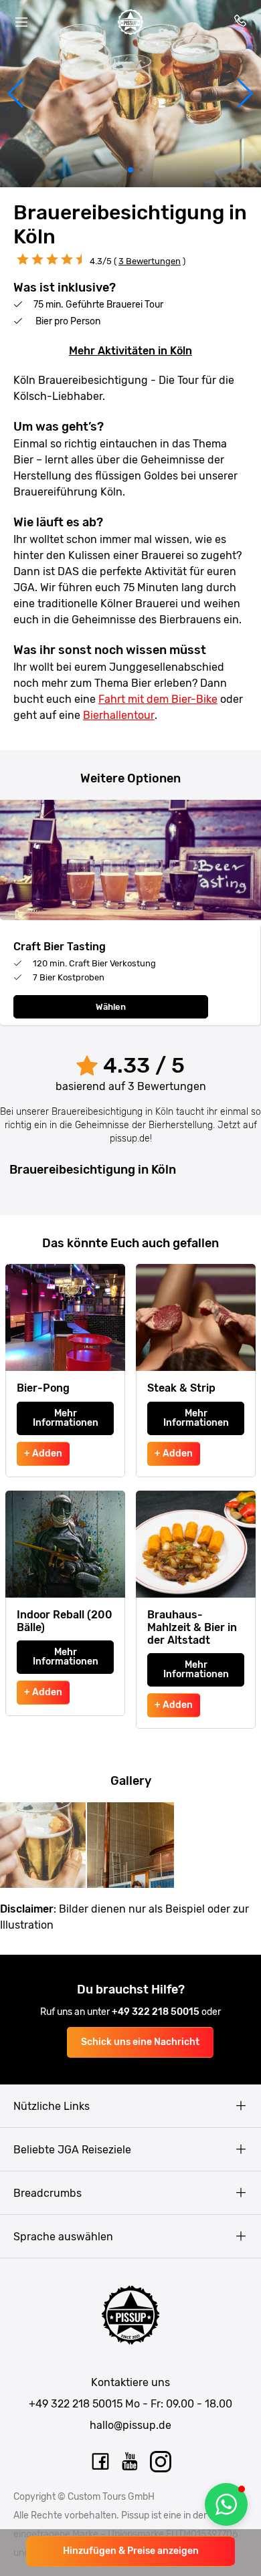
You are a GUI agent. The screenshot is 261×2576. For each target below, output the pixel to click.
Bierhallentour (119, 715)
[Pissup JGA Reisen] (130, 22)
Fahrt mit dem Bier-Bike (158, 699)
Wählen (111, 1007)
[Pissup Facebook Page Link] (100, 2462)
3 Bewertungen (150, 261)
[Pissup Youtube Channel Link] (130, 2462)
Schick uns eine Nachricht (140, 2042)
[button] (16, 94)
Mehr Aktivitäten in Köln (130, 351)
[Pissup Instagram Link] (161, 2462)
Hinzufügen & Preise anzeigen (131, 2551)
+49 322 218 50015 (157, 2012)
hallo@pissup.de (130, 2425)
